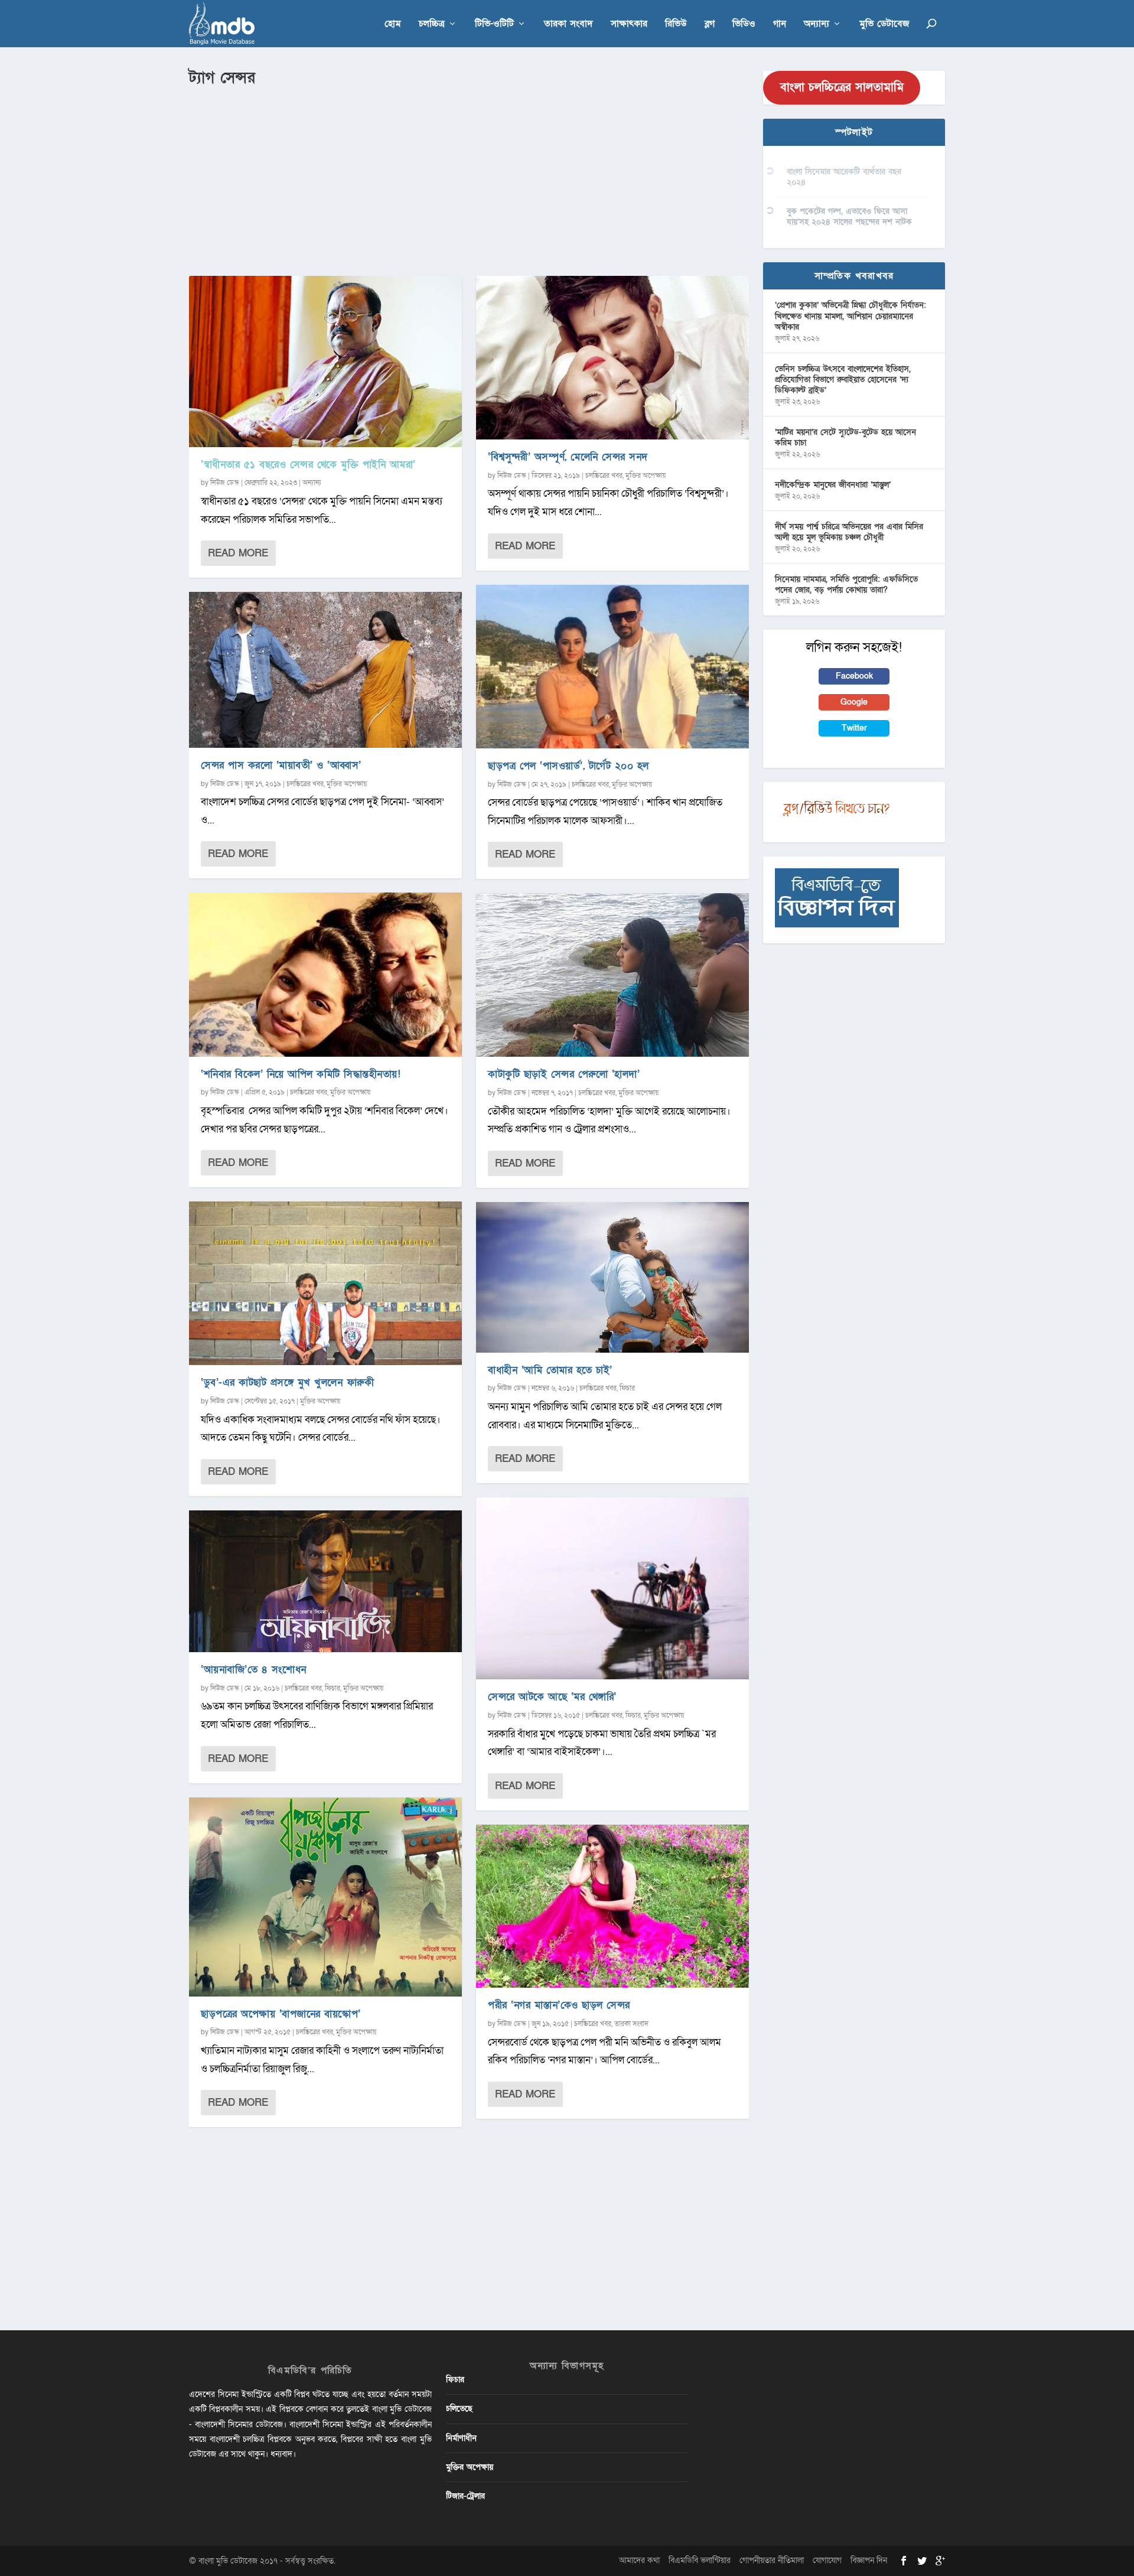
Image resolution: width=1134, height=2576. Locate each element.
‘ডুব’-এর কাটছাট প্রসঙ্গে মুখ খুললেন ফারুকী (287, 1383)
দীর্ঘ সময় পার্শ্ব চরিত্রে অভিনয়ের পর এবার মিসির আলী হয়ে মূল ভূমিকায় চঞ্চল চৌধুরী (849, 532)
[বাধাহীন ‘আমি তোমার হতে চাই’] (612, 1277)
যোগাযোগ (827, 2560)
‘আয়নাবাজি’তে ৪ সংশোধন (254, 1670)
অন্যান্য (817, 25)
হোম (393, 25)
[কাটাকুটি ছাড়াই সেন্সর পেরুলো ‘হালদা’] (612, 975)
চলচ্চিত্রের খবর (305, 784)
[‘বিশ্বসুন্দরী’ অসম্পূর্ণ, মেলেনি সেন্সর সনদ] (612, 358)
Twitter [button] (854, 728)
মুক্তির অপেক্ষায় (347, 784)
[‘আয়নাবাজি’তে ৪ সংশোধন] (325, 1581)
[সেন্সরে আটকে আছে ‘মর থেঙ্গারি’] (612, 1588)
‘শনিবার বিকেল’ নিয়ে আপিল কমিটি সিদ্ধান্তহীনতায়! (301, 1074)
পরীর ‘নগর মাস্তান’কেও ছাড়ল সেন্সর (559, 2005)
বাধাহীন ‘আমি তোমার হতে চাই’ (550, 1370)
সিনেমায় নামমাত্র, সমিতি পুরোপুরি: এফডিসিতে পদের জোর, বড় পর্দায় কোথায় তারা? (846, 584)
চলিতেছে (459, 2409)
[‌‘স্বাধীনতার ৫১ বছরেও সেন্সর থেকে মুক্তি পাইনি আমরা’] (325, 362)
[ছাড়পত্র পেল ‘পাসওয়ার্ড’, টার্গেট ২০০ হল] (612, 667)
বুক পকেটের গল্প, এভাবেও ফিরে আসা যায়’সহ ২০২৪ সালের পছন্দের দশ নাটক (849, 216)
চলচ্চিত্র (432, 25)
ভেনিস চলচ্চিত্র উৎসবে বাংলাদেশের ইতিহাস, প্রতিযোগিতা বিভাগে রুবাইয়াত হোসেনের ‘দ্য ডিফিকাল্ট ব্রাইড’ (843, 380)
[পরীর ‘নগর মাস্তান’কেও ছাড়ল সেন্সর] (612, 1906)
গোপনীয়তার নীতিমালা (772, 2560)
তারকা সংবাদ (568, 25)
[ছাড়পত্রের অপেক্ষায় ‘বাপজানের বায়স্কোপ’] (325, 1897)
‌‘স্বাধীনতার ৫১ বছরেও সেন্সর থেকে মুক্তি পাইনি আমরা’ (308, 465)
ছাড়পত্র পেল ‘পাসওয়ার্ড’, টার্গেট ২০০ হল (568, 766)
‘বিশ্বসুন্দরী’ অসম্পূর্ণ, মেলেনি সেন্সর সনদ (568, 457)
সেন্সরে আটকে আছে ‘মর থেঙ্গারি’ (552, 1697)
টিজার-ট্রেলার (465, 2496)
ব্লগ (710, 25)
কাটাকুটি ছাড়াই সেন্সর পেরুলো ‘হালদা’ (564, 1074)
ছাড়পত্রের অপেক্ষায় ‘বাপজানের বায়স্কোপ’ (281, 2014)
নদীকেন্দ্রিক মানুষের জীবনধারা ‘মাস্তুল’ (833, 485)
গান (780, 25)
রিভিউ (676, 25)
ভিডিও (744, 25)
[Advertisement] (469, 178)
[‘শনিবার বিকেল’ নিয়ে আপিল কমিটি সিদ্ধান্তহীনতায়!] (325, 974)
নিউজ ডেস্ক (225, 483)
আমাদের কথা (639, 2560)
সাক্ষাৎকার (629, 25)
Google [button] (854, 702)
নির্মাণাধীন (461, 2438)
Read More (238, 553)
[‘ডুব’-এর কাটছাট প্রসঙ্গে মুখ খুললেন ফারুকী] (325, 1283)
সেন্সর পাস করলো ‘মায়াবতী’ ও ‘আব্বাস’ (281, 765)
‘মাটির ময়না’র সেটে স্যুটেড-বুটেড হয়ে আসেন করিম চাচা (845, 437)
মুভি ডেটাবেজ (884, 25)
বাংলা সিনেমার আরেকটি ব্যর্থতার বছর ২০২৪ (844, 177)
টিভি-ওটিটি (494, 25)
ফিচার (333, 1688)
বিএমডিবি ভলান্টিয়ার (700, 2560)
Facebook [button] (854, 676)
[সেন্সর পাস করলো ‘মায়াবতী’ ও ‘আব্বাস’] (325, 670)
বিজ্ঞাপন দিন (869, 2560)
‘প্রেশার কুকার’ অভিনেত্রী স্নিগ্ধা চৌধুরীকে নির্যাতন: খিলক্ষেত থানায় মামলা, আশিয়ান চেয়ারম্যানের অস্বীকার (850, 316)
